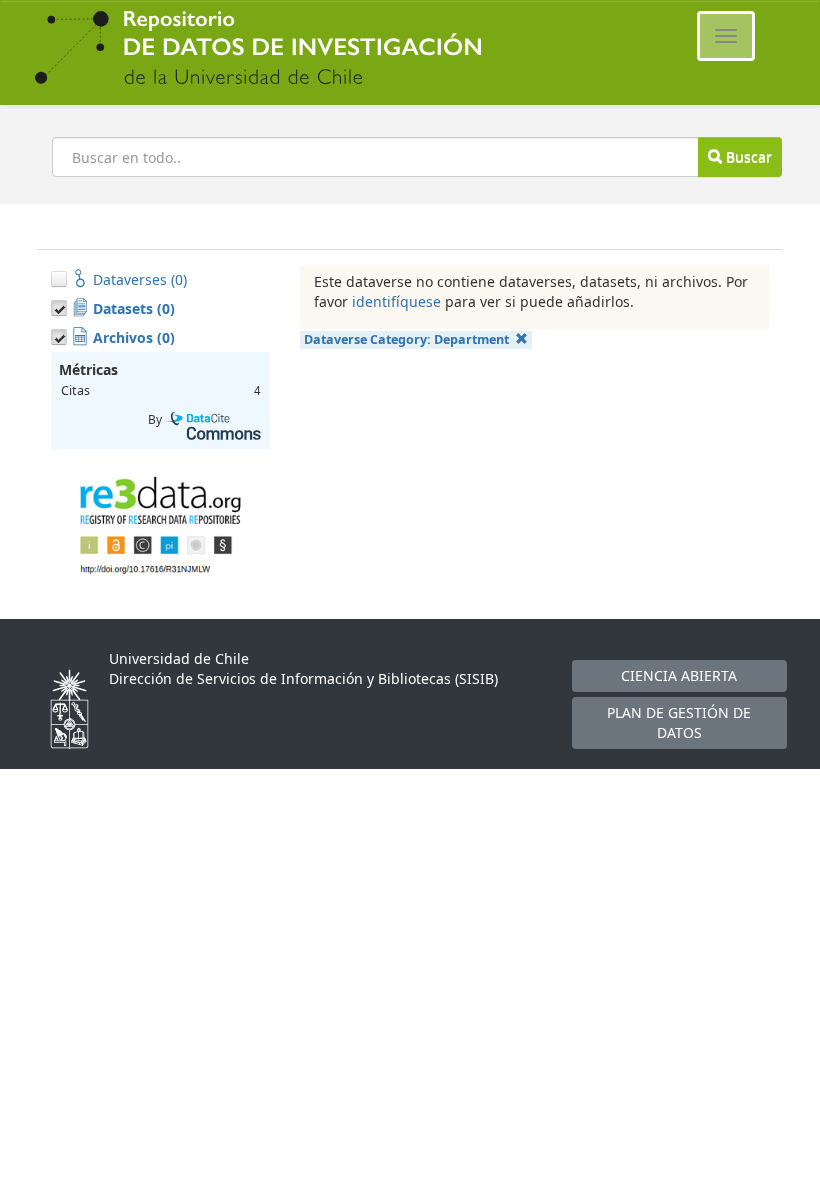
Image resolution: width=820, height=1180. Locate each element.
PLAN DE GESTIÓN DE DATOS (679, 722)
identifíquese (396, 301)
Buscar (747, 156)
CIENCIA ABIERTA (679, 675)
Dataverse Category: (406, 339)
